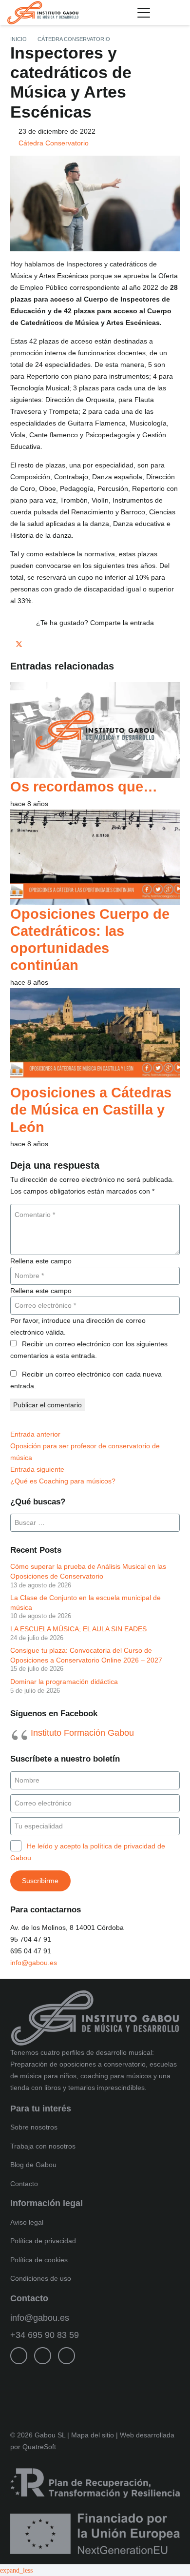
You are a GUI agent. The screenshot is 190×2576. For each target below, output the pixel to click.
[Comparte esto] (13, 645)
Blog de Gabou (33, 2165)
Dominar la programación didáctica (64, 1682)
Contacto (24, 2184)
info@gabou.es (34, 1963)
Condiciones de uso (41, 2278)
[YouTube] (66, 2356)
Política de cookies (39, 2260)
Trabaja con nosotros (43, 2146)
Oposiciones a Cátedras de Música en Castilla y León (91, 1110)
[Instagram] (43, 2356)
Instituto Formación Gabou (82, 1733)
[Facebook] (19, 2356)
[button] (144, 13)
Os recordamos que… (84, 786)
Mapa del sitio (93, 2435)
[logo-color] (43, 13)
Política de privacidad (43, 2241)
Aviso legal (27, 2222)
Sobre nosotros (34, 2127)
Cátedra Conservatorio (54, 143)
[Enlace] (179, 13)
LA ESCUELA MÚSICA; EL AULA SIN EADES (78, 1629)
